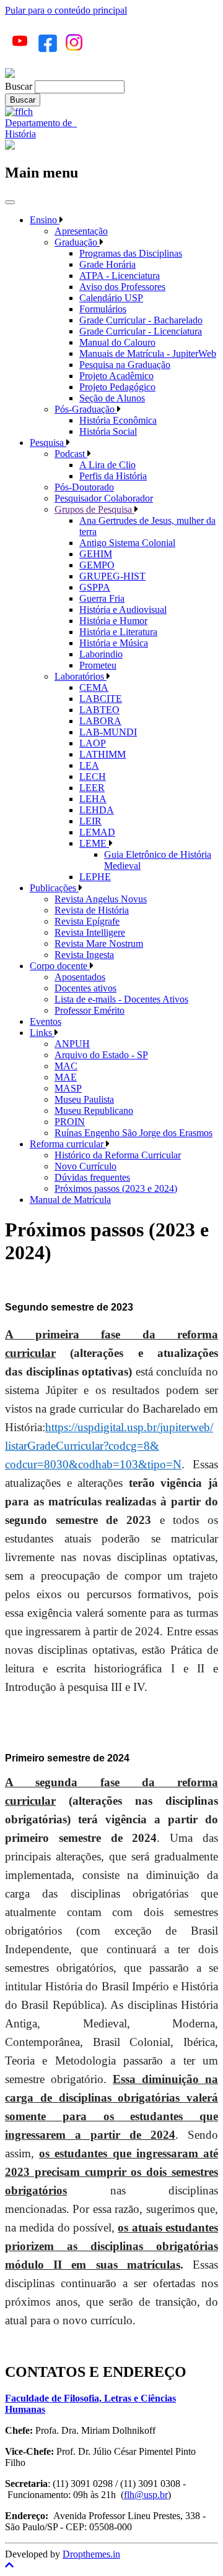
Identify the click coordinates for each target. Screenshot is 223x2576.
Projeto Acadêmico (116, 376)
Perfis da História (113, 476)
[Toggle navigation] (10, 202)
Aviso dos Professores (122, 287)
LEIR (90, 821)
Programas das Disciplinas (131, 253)
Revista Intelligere (90, 932)
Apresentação (81, 231)
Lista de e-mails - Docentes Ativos (121, 999)
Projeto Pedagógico (117, 387)
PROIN (70, 1122)
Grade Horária (107, 264)
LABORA (100, 721)
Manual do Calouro (117, 342)
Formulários (103, 309)
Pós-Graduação (86, 409)
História (20, 134)
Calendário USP (111, 298)
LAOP (93, 743)
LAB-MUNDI (108, 732)
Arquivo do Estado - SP (101, 1055)
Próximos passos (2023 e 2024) (116, 1188)
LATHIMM (103, 754)
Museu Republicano (94, 1110)
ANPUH (72, 1044)
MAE (66, 1077)
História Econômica (118, 420)
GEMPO (97, 565)
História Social (108, 431)
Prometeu (98, 665)
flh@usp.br (146, 2495)
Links (42, 1033)
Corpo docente (60, 966)
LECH (93, 777)
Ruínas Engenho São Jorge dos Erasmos (133, 1133)
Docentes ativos (85, 988)
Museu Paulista (84, 1099)
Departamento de (41, 123)
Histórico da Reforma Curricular (118, 1155)
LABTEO (99, 710)
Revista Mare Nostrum (99, 944)
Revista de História (92, 910)
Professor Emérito (90, 1010)
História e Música (114, 643)
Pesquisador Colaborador (104, 498)
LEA (89, 765)
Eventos (46, 1021)
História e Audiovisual (123, 610)
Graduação (77, 242)
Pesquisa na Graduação (125, 365)
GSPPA (95, 587)
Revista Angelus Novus (101, 899)
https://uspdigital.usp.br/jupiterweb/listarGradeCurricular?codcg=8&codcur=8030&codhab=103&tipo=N (109, 1446)
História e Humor (113, 621)
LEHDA (97, 810)
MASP (68, 1088)
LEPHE (95, 877)
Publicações (54, 888)
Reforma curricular (68, 1144)
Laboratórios (81, 676)
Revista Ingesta (84, 955)
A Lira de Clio (107, 465)
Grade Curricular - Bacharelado (141, 320)
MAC (66, 1066)
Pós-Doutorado (84, 487)
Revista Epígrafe (87, 921)
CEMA (94, 687)
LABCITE (101, 699)
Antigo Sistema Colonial (127, 543)
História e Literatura (118, 632)
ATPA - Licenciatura (120, 276)
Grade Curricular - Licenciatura (141, 331)
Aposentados (80, 977)
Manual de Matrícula (70, 1200)
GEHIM (96, 554)
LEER (92, 788)
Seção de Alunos (112, 398)
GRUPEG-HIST (112, 576)
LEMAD (97, 832)
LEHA (93, 799)
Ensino (45, 220)
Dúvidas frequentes (92, 1177)
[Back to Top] (111, 2565)
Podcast (71, 454)
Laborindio (101, 654)
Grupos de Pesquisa (94, 509)
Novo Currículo (85, 1166)
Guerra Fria (102, 598)
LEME (94, 843)
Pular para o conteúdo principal (66, 10)
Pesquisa (48, 443)
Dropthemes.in (91, 2554)
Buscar (19, 86)
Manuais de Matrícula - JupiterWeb (148, 353)
